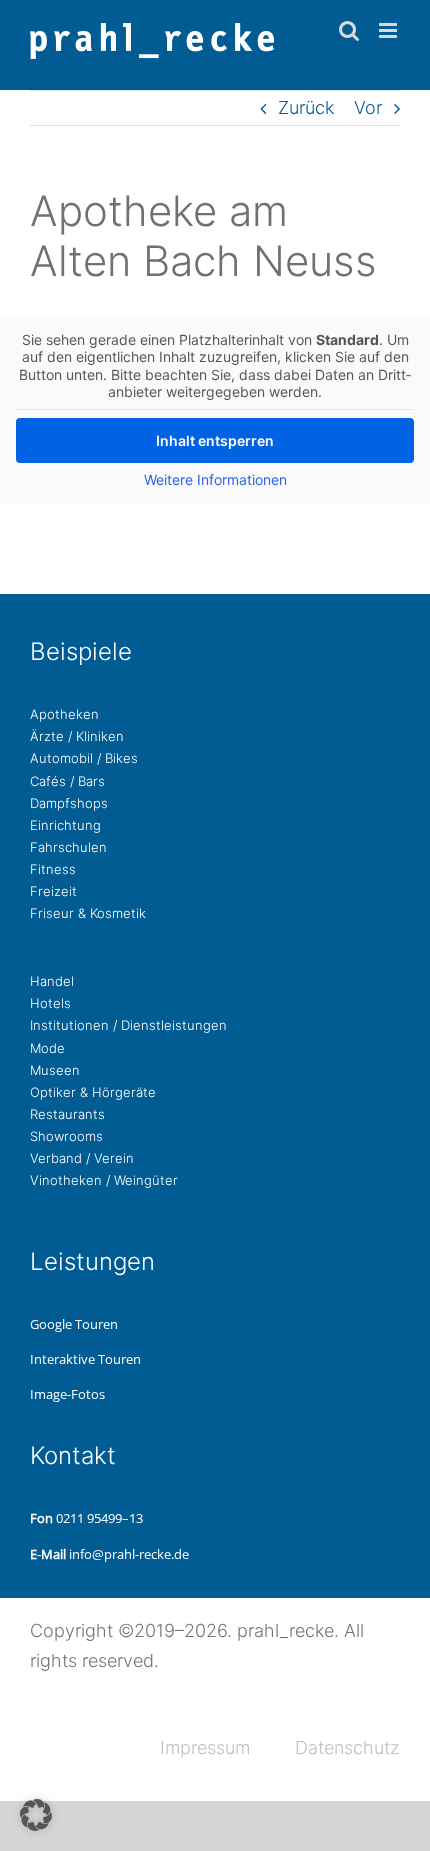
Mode (47, 1048)
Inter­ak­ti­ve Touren (85, 1359)
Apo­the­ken (64, 714)
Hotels (50, 1003)
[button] (36, 1815)
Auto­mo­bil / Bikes (84, 758)
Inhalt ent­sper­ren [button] (215, 440)
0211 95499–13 (99, 1518)
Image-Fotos (67, 1394)
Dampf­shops (69, 803)
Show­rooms (66, 1136)
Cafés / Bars (67, 781)
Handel (52, 981)
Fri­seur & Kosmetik (88, 913)
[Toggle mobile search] (349, 30)
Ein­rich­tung (65, 825)
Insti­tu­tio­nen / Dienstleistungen (128, 1025)
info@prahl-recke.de (129, 1554)
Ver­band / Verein (82, 1158)
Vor (368, 107)
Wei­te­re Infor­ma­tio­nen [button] (215, 479)
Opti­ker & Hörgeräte (93, 1092)
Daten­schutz (347, 1747)
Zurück (306, 107)
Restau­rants (67, 1114)
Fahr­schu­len (68, 847)
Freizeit (53, 891)
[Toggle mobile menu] (389, 30)
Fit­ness (53, 869)
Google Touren (74, 1324)
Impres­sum (205, 1747)
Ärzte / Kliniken (77, 736)
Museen (55, 1070)
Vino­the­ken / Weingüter (104, 1180)
